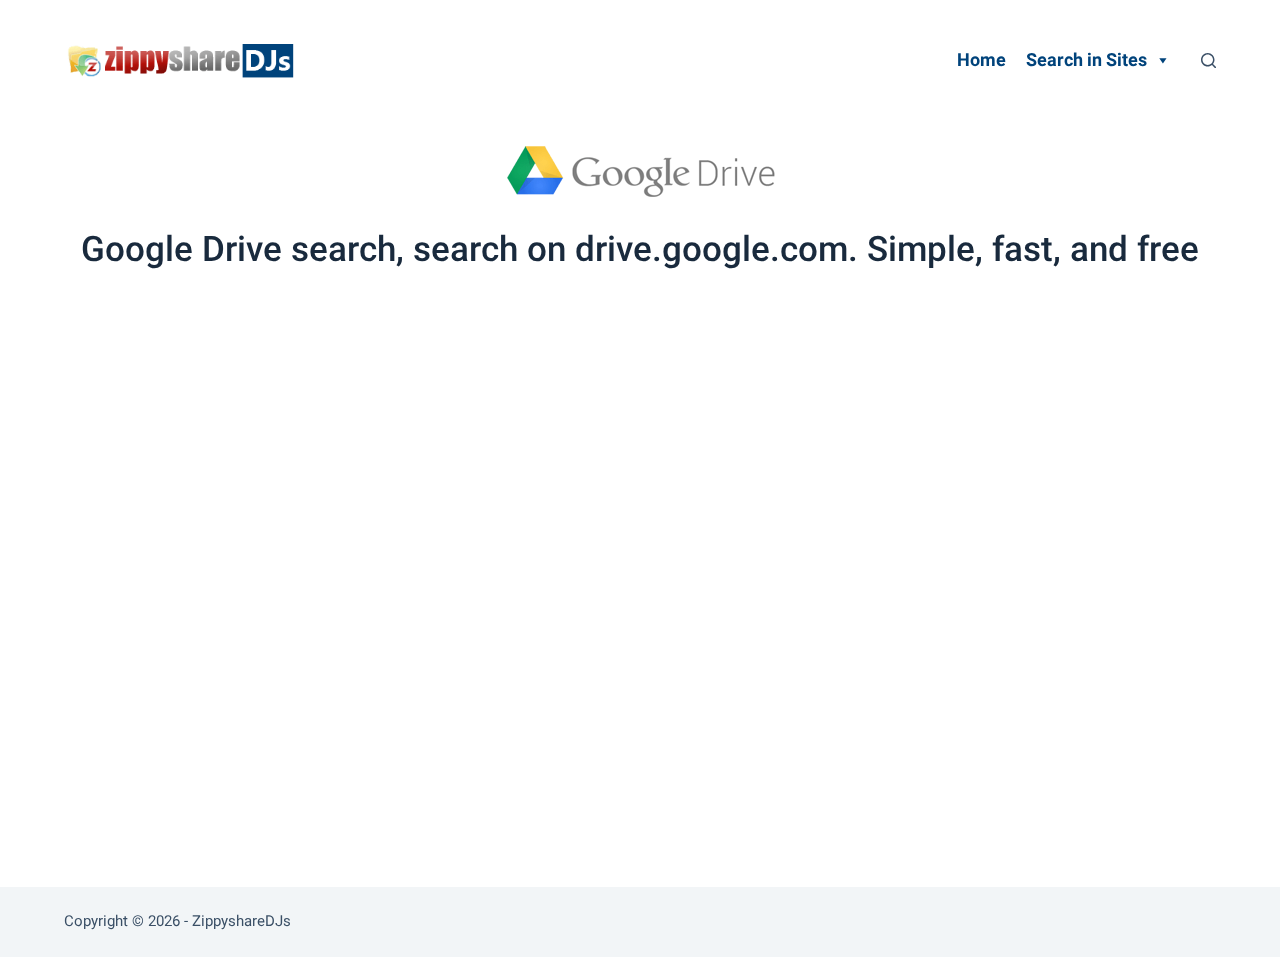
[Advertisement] (640, 427)
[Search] (1208, 60)
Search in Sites (1086, 59)
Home (981, 59)
